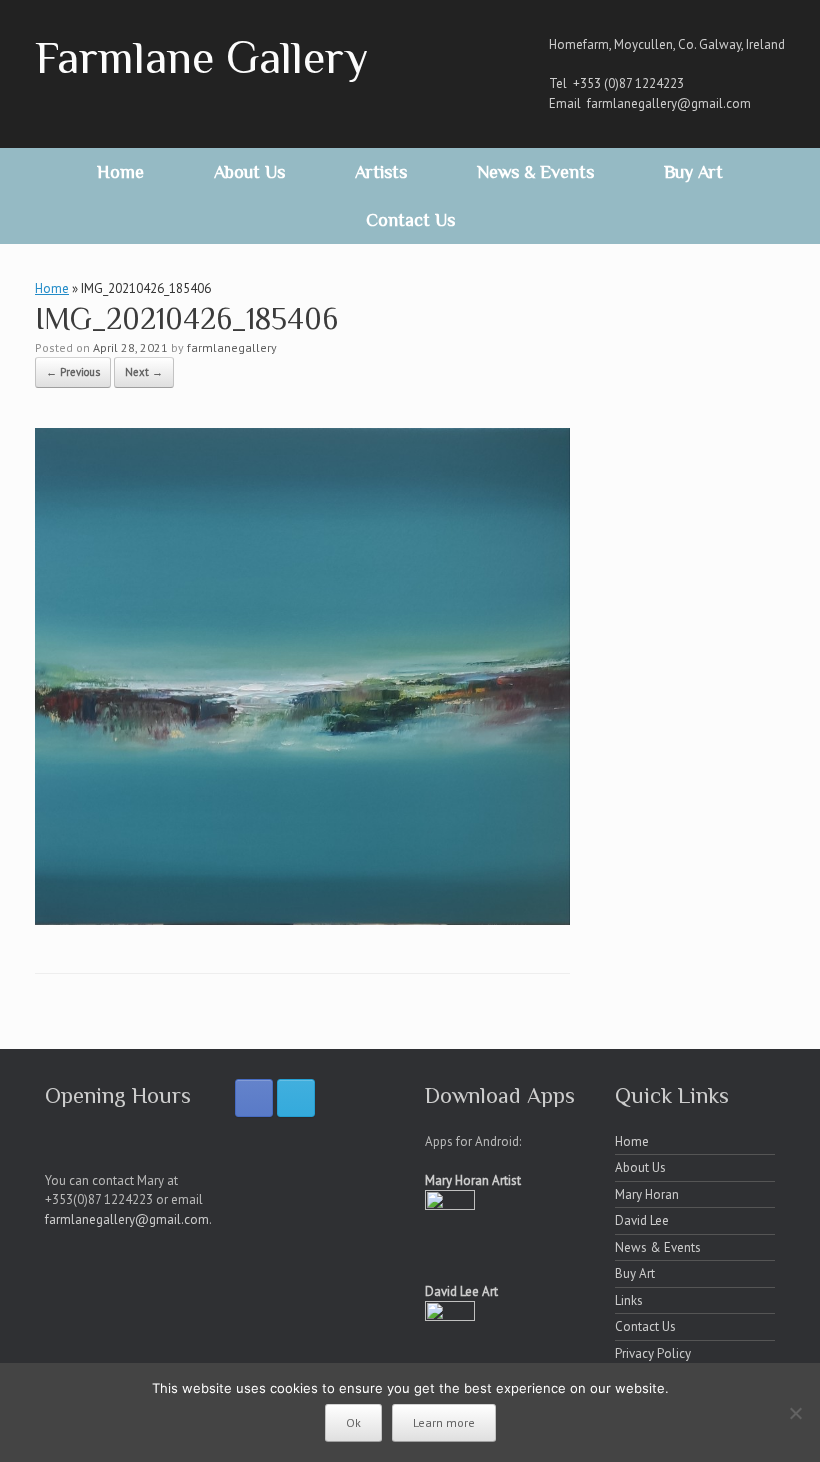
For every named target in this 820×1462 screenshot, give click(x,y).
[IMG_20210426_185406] (302, 919)
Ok (353, 1422)
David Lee (642, 1220)
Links (629, 1300)
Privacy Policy (653, 1353)
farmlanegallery (232, 347)
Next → (144, 372)
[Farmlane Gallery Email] (296, 1098)
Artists (381, 172)
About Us (249, 172)
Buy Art (693, 172)
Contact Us (410, 220)
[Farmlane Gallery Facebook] (254, 1098)
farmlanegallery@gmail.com (669, 103)
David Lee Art (461, 1291)
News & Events (535, 172)
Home (120, 172)
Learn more (444, 1422)
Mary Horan (647, 1194)
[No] (795, 1413)
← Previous (73, 372)
